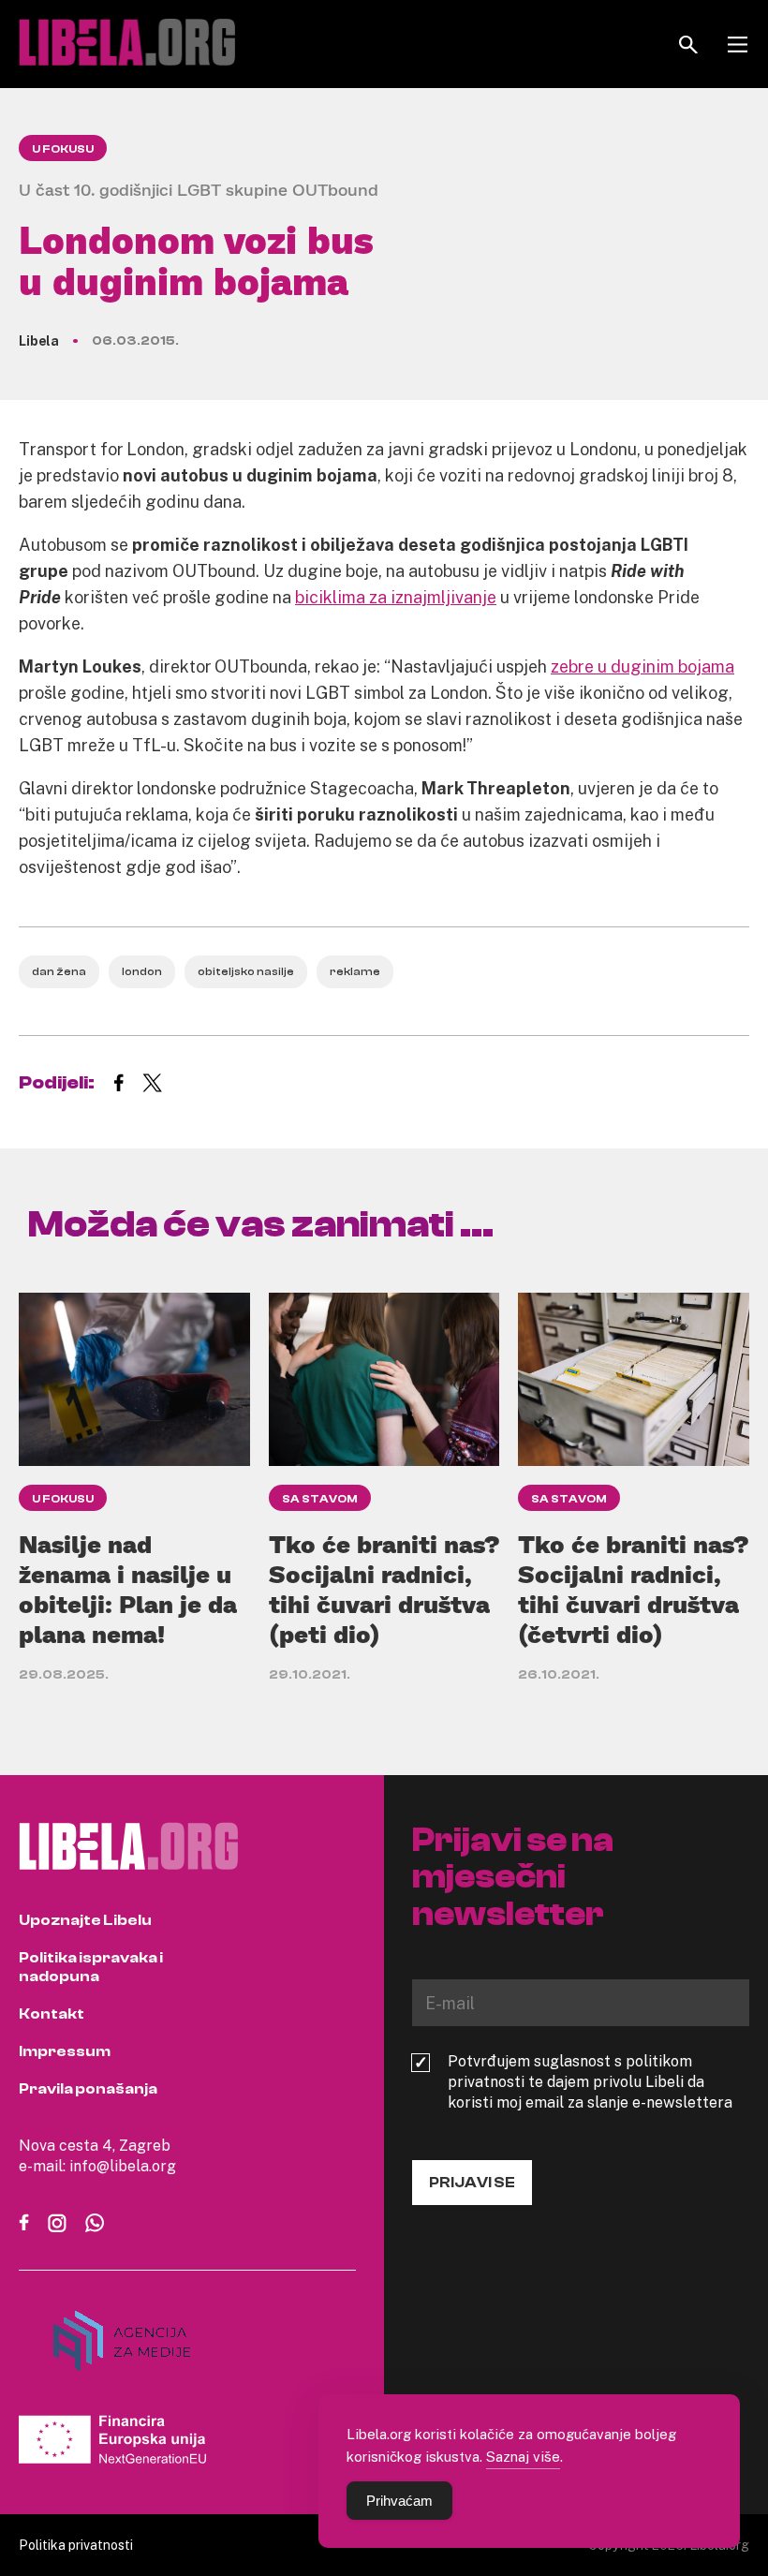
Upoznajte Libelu (85, 1920)
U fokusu (63, 149)
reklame (355, 971)
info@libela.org (123, 2166)
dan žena (59, 971)
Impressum (65, 2051)
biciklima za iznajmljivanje (396, 597)
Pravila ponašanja (88, 2089)
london (142, 971)
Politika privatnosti (76, 2545)
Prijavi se (472, 2183)
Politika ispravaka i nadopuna (91, 1967)
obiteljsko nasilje (246, 971)
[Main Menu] (738, 44)
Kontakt (52, 2014)
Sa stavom (320, 1499)
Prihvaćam (399, 2501)
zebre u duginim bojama (642, 666)
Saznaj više (523, 2456)
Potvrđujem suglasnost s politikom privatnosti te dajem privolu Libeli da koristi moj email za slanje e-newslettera (590, 2081)
